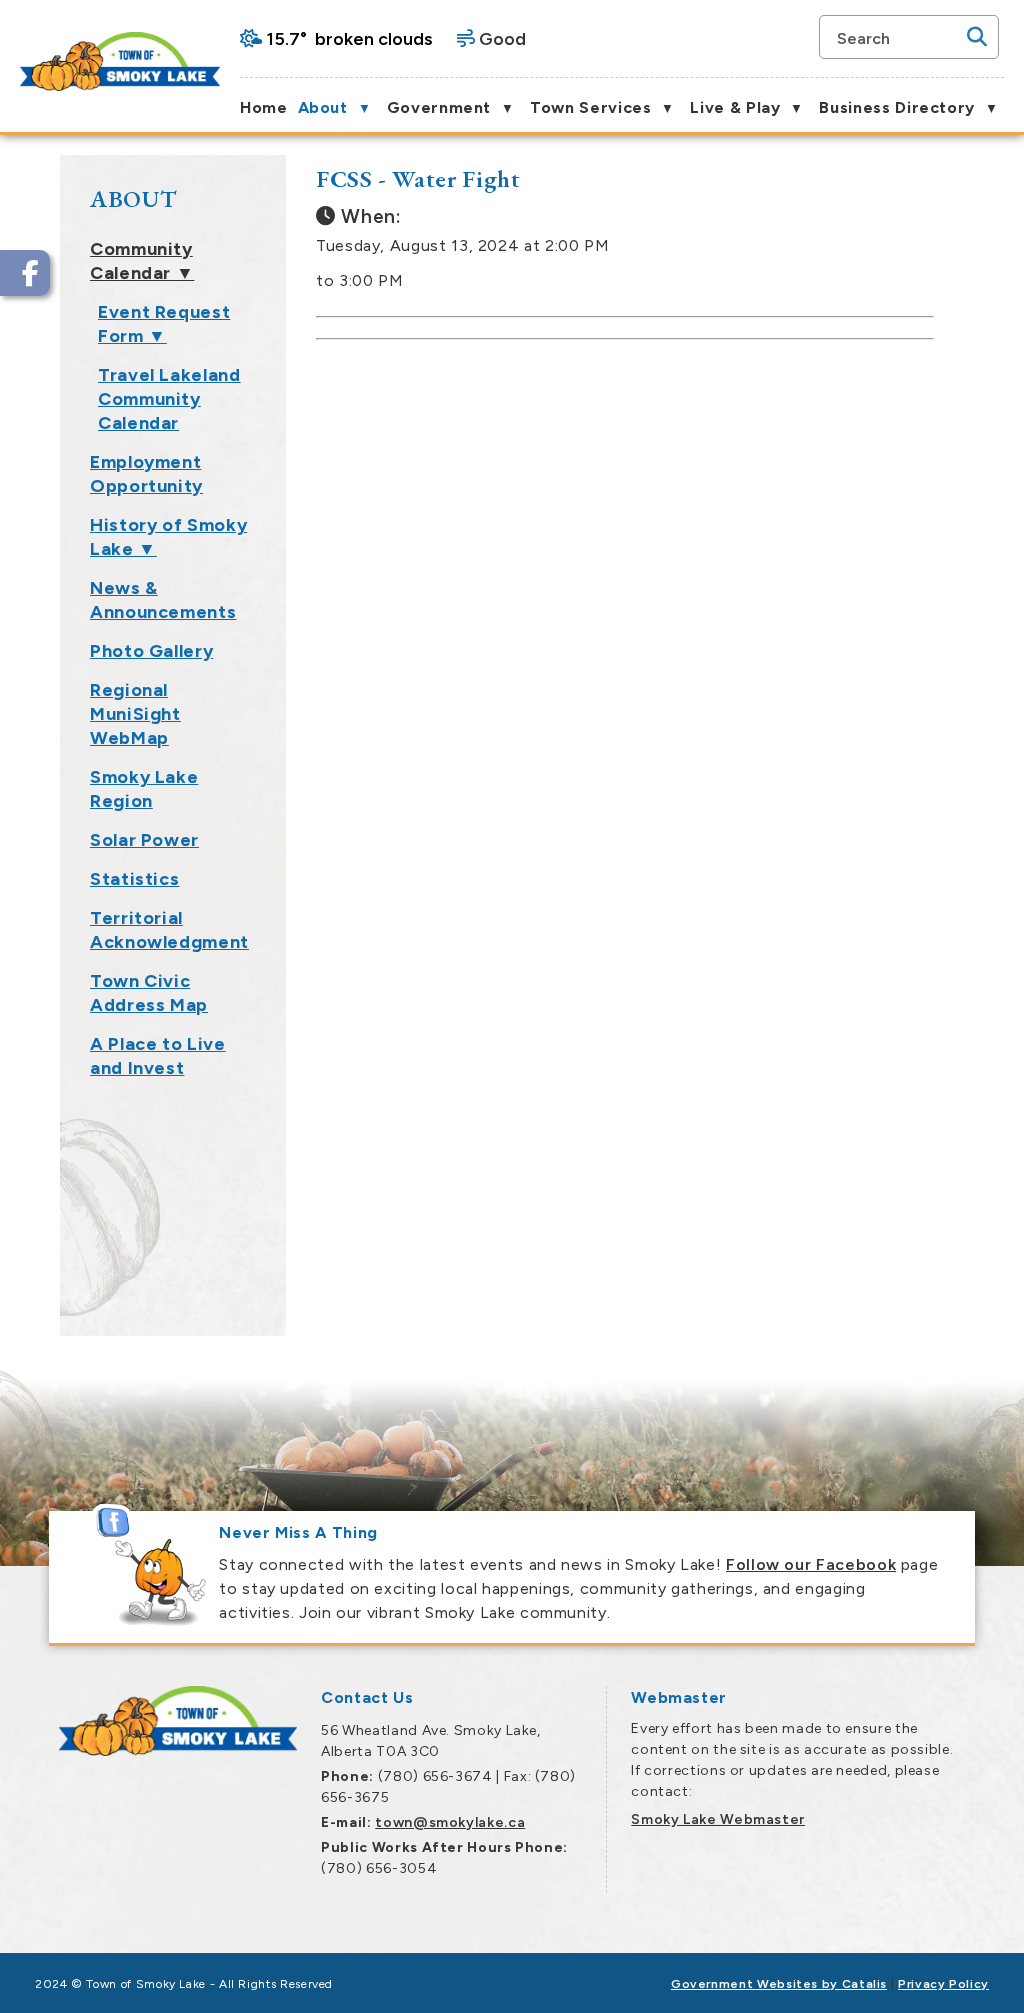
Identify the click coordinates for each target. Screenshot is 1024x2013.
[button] (977, 37)
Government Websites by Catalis (779, 1984)
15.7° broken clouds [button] (350, 39)
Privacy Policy (943, 1984)
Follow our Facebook (811, 1564)
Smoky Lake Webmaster (718, 1819)
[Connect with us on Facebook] (25, 273)
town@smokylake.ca (450, 1822)
